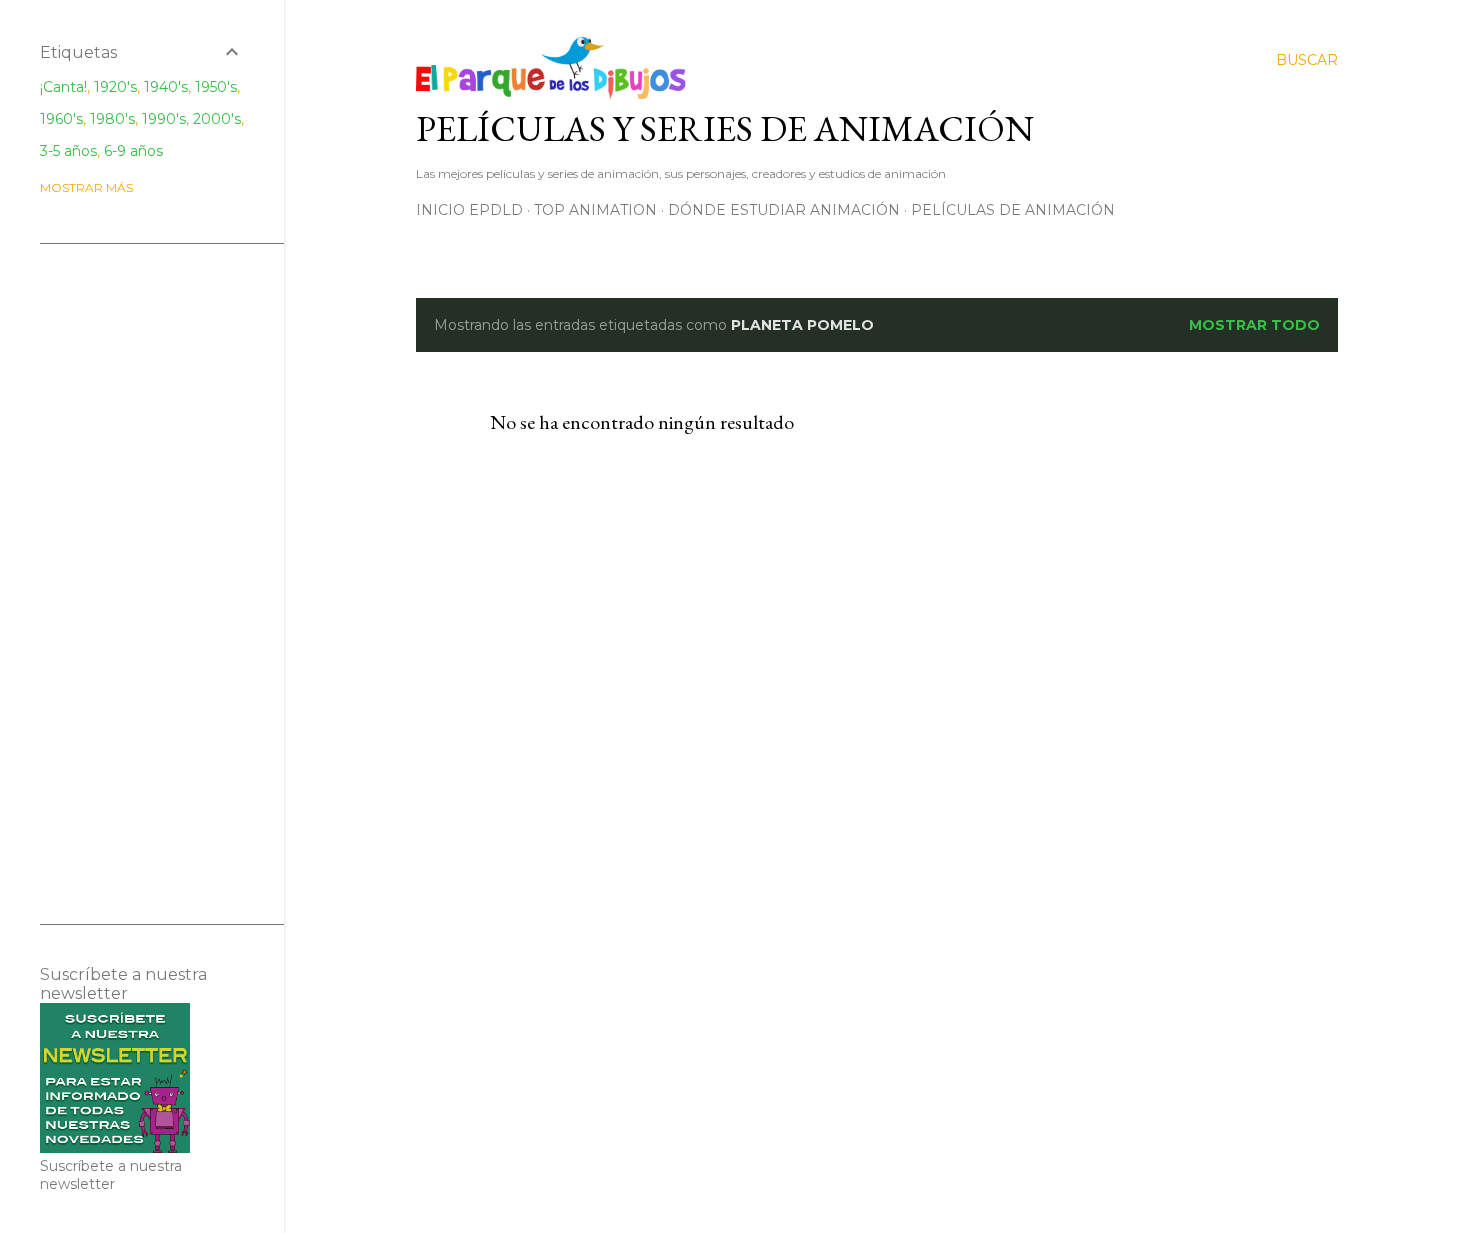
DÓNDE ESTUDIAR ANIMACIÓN (784, 210)
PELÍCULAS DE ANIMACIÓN (1013, 210)
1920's (115, 87)
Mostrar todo (1254, 325)
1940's (166, 87)
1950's (216, 87)
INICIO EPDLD (469, 210)
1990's (164, 119)
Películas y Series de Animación (725, 128)
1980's (112, 119)
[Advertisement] (142, 584)
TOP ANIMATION (595, 210)
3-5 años (68, 151)
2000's (217, 119)
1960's (61, 119)
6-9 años (133, 151)
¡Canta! (63, 87)
